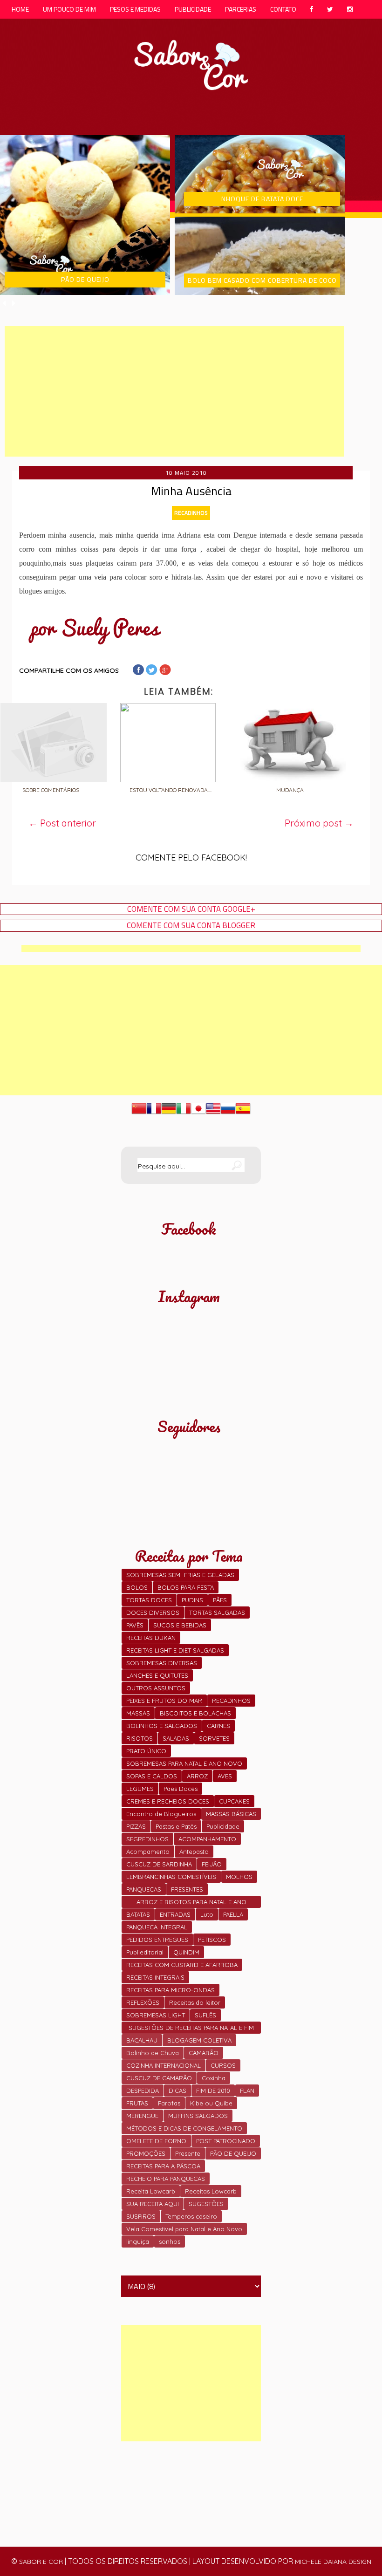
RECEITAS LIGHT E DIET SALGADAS (175, 1650)
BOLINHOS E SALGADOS (162, 1726)
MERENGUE (142, 2116)
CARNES (218, 1726)
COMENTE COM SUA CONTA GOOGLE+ (191, 909)
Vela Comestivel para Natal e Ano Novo (184, 2229)
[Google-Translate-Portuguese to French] (154, 1113)
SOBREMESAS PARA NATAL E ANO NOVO (184, 1763)
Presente (188, 2153)
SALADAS (176, 1738)
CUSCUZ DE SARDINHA (159, 1864)
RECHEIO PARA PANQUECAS (166, 2179)
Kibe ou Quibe (211, 2103)
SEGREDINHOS (147, 1839)
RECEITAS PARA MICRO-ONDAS (171, 1990)
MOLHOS (239, 1877)
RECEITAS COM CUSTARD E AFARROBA (182, 1965)
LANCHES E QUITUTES (157, 1675)
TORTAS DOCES (149, 1600)
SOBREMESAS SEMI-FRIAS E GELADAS (180, 1575)
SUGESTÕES (206, 2204)
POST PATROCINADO (226, 2141)
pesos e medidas (135, 9)
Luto (207, 1914)
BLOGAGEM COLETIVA (199, 2040)
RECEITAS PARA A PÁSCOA (163, 2166)
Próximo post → (319, 823)
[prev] (5, 303)
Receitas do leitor (195, 2002)
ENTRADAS (175, 1914)
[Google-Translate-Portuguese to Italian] (184, 1113)
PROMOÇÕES (146, 2153)
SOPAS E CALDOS (152, 1776)
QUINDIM (186, 1952)
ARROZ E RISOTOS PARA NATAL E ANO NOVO (191, 1903)
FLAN (247, 2091)
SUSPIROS (141, 2216)
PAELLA (233, 1914)
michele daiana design (333, 2562)
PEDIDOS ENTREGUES (157, 1940)
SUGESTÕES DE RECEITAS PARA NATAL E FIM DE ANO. (191, 2029)
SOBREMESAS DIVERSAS (162, 1663)
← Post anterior (62, 823)
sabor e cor (41, 2562)
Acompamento (148, 1852)
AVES (225, 1776)
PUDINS (192, 1600)
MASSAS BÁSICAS (231, 1814)
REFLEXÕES (143, 2002)
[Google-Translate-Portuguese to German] (169, 1113)
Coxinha (214, 2078)
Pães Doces (181, 1789)
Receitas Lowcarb (211, 2191)
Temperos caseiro (191, 2216)
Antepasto (194, 1852)
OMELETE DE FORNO (156, 2141)
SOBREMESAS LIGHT (156, 2015)
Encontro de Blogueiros (161, 1814)
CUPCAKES (234, 1801)
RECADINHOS (191, 513)
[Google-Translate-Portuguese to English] (213, 1113)
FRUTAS (137, 2103)
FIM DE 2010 (213, 2091)
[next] (14, 303)
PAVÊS (135, 1625)
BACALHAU (142, 2040)
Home (20, 9)
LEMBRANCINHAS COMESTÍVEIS (171, 1877)
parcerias (241, 9)
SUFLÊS (205, 2015)
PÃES (220, 1600)
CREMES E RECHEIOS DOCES (168, 1801)
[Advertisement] (174, 391)
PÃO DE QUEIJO (233, 2153)
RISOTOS (140, 1738)
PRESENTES (187, 1889)
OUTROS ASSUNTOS (156, 1688)
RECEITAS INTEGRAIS (155, 1977)
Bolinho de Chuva (153, 2053)
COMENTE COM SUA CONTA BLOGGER (191, 926)
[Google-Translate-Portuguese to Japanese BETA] (198, 1113)
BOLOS (137, 1587)
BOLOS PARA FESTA (186, 1587)
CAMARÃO (204, 2053)
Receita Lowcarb (151, 2191)
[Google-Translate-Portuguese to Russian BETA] (228, 1113)
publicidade (193, 9)
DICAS (177, 2091)
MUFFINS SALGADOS (198, 2116)
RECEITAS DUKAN (151, 1638)
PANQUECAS (144, 1889)
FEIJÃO (212, 1864)
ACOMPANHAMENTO (207, 1839)
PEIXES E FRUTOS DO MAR (164, 1701)
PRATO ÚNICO (146, 1751)
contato (283, 9)
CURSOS (223, 2065)
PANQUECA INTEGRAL (157, 1927)
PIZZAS (136, 1826)
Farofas (169, 2103)
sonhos (170, 2241)
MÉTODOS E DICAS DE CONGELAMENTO (184, 2128)
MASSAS (138, 1713)
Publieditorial (145, 1952)
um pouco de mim (69, 9)
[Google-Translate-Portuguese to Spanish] (243, 1113)
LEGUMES (140, 1789)
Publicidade (223, 1826)
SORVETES (214, 1738)
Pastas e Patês (176, 1826)
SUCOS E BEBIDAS (180, 1625)
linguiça (138, 2241)
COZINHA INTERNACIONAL (164, 2065)
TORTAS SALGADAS (217, 1613)
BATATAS (138, 1914)
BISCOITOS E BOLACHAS (195, 1713)
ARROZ (197, 1776)
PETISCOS (212, 1940)
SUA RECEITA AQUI (153, 2204)
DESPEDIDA (143, 2091)
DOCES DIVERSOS (153, 1613)
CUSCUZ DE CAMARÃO (159, 2078)
